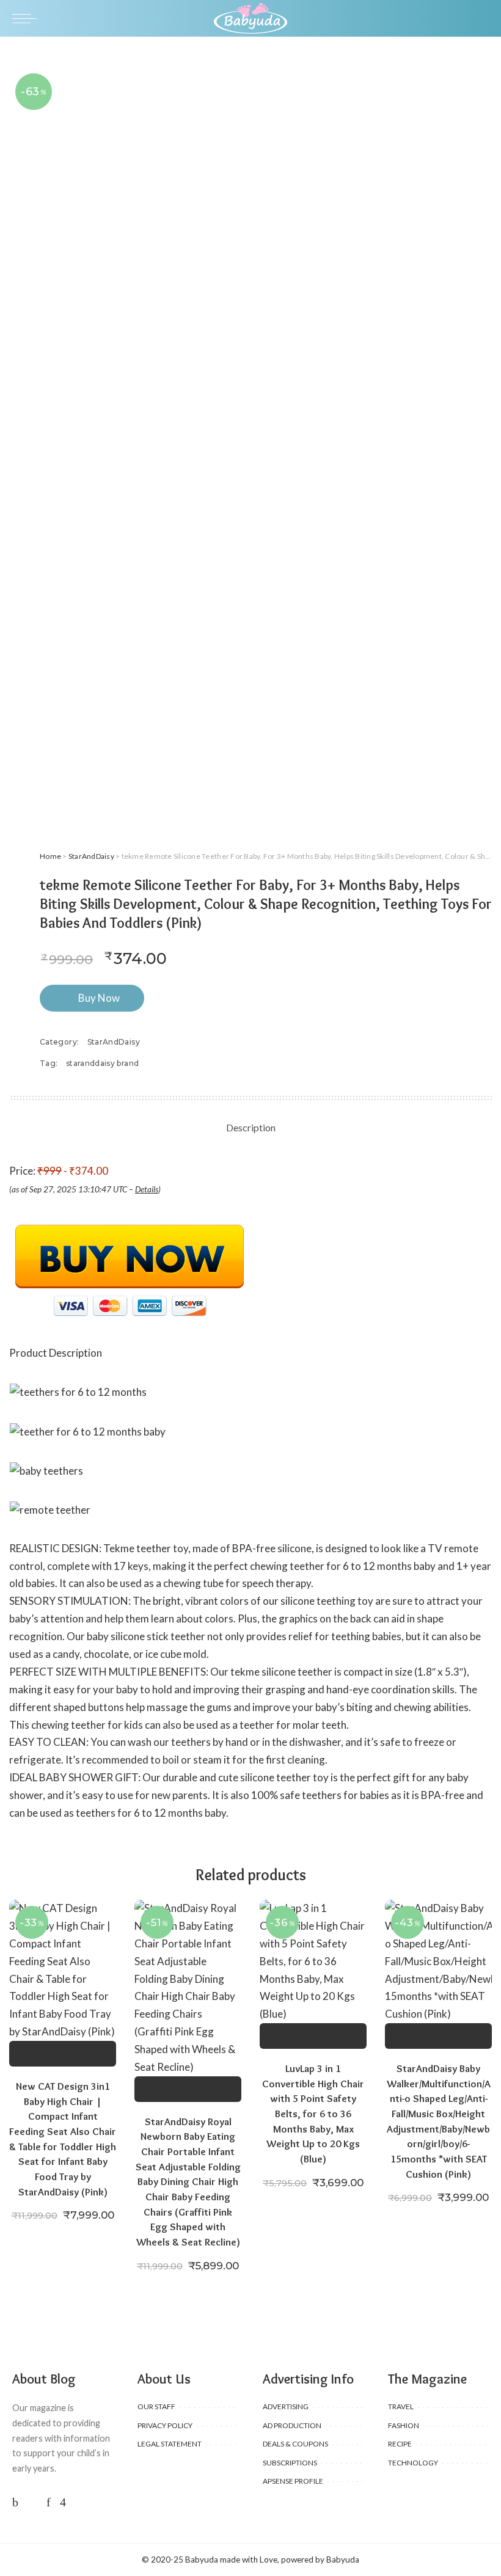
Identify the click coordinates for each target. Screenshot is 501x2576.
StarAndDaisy (91, 856)
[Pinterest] (49, 2502)
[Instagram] (63, 2502)
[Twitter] (32, 2502)
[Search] (481, 18)
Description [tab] (251, 1127)
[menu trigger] (27, 18)
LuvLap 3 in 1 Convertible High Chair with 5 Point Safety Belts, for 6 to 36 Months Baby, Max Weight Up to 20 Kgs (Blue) (313, 2114)
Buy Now (99, 998)
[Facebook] (15, 2502)
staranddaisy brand (102, 1063)
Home (50, 856)
